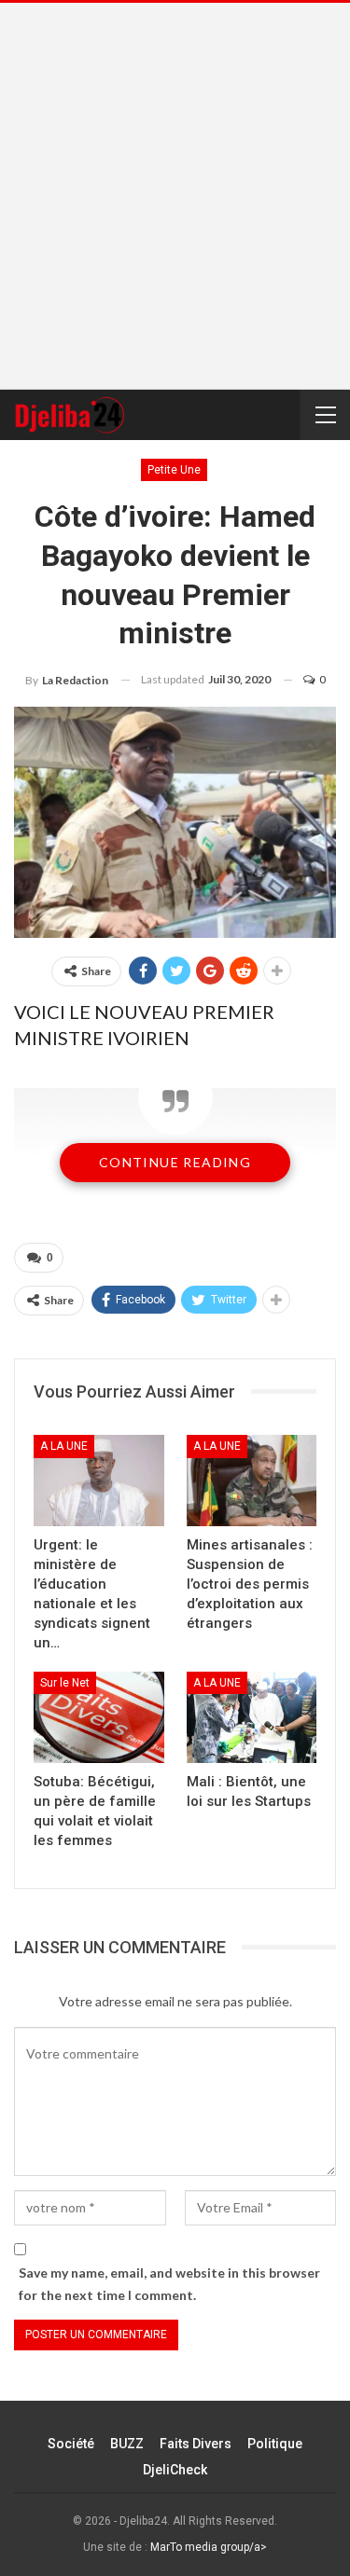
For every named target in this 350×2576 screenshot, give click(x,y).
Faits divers (196, 2444)
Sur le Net (65, 1683)
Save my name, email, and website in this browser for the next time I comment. (169, 2284)
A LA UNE (64, 1446)
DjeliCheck (175, 2470)
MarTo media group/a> (209, 2547)
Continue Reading (175, 1162)
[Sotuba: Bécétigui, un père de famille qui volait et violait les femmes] (99, 1717)
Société (71, 2444)
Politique (275, 2444)
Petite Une (174, 470)
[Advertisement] (175, 196)
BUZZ (127, 2444)
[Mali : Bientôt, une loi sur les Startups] (252, 1717)
